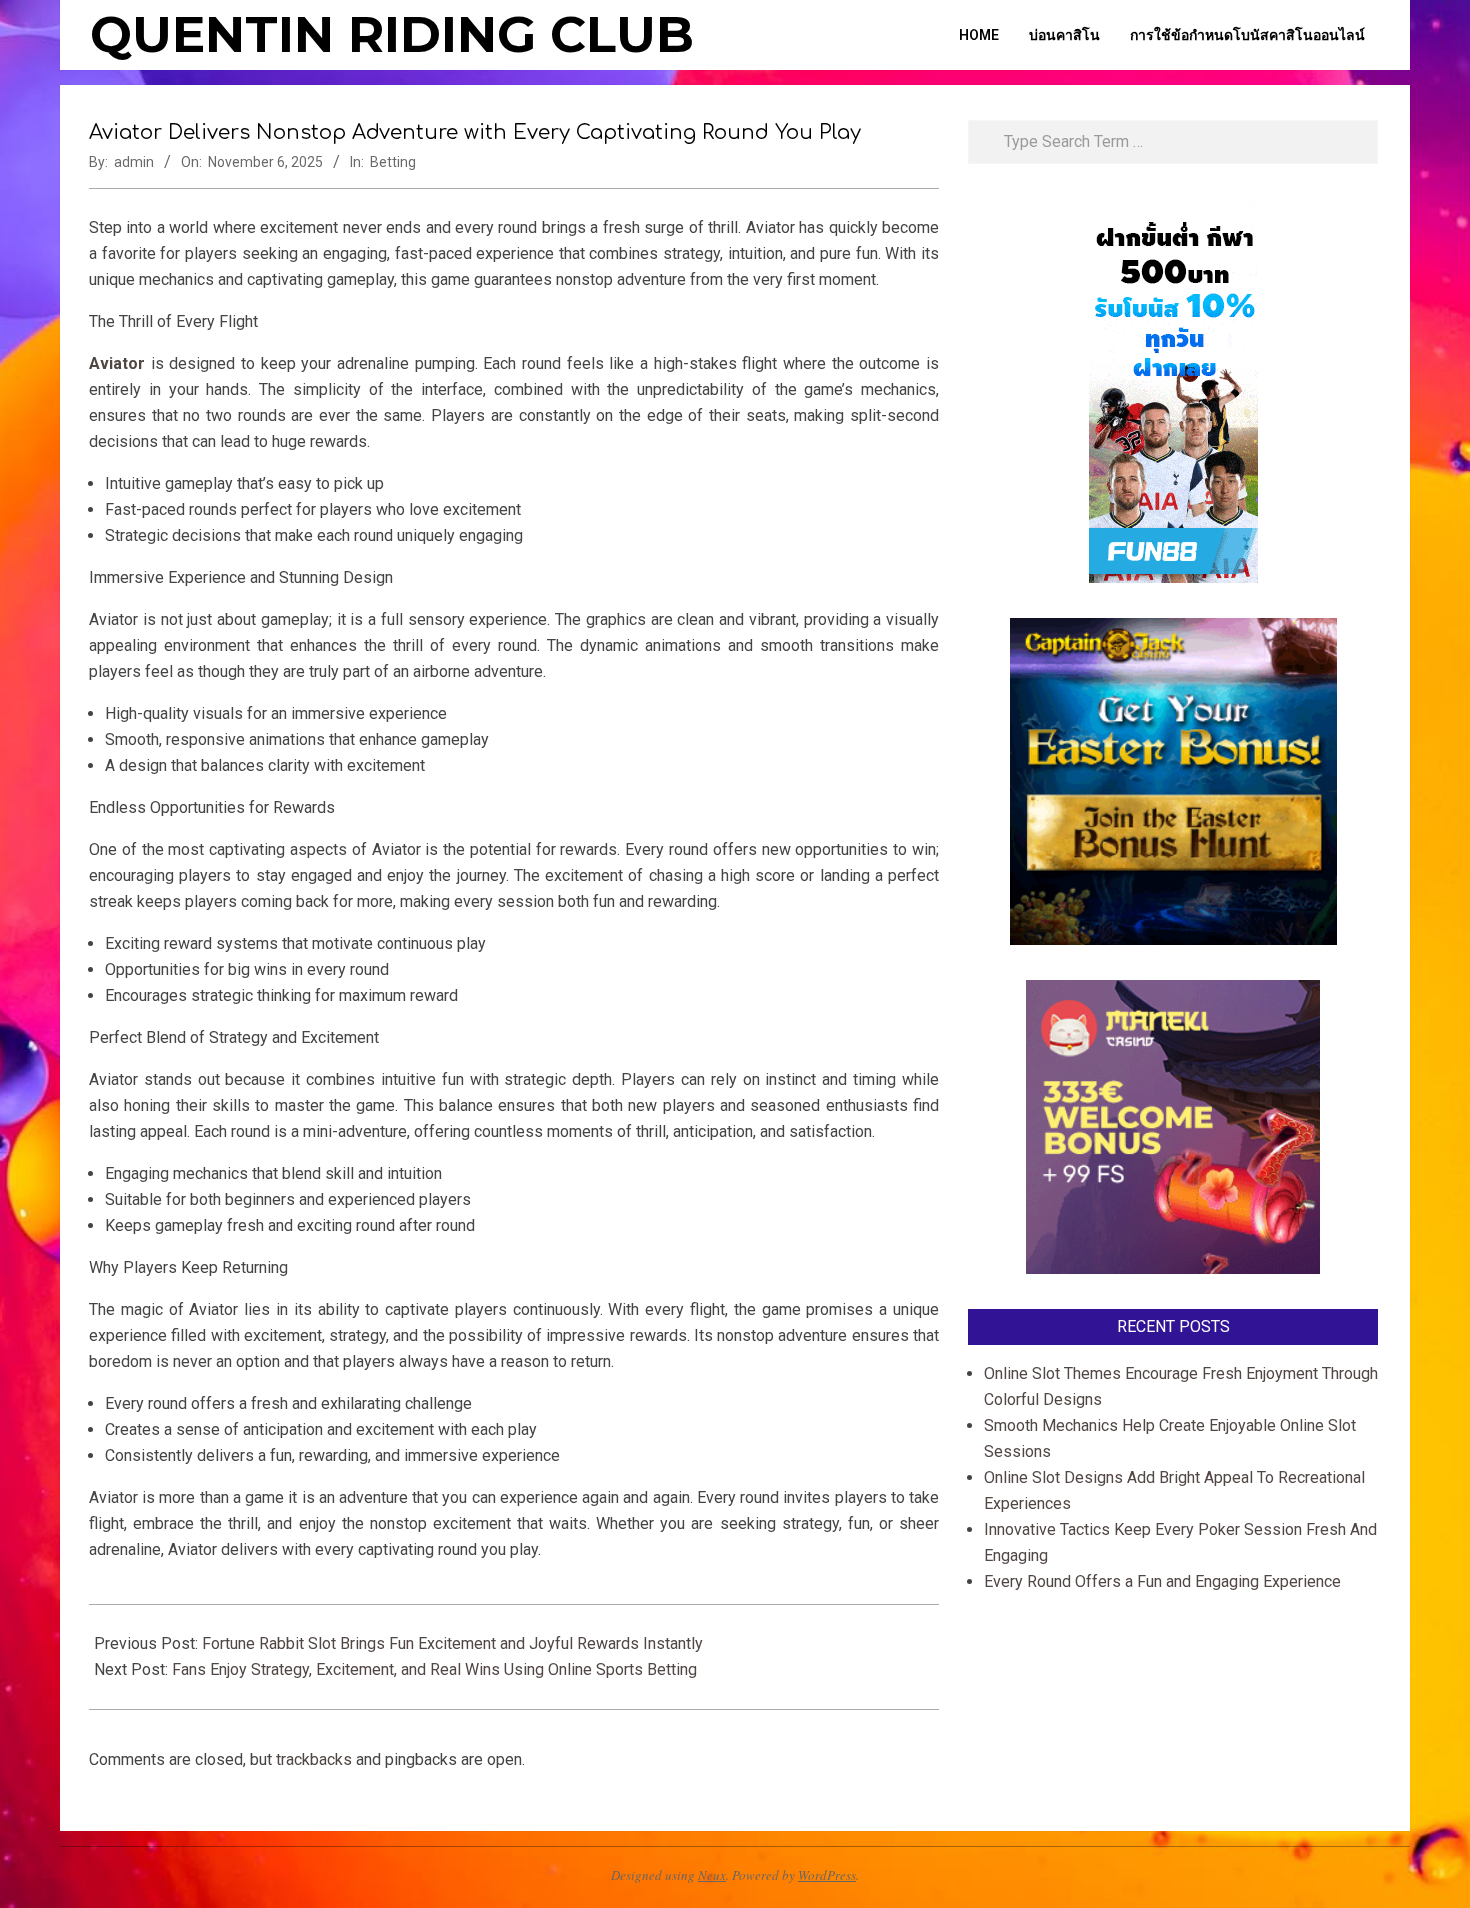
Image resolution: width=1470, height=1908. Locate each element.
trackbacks (314, 1759)
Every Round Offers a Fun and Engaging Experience (1162, 1581)
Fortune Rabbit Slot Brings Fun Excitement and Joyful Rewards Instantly (452, 1643)
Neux (712, 1875)
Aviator (117, 363)
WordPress (827, 1875)
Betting (393, 162)
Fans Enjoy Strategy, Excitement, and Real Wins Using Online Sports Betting (434, 1669)
